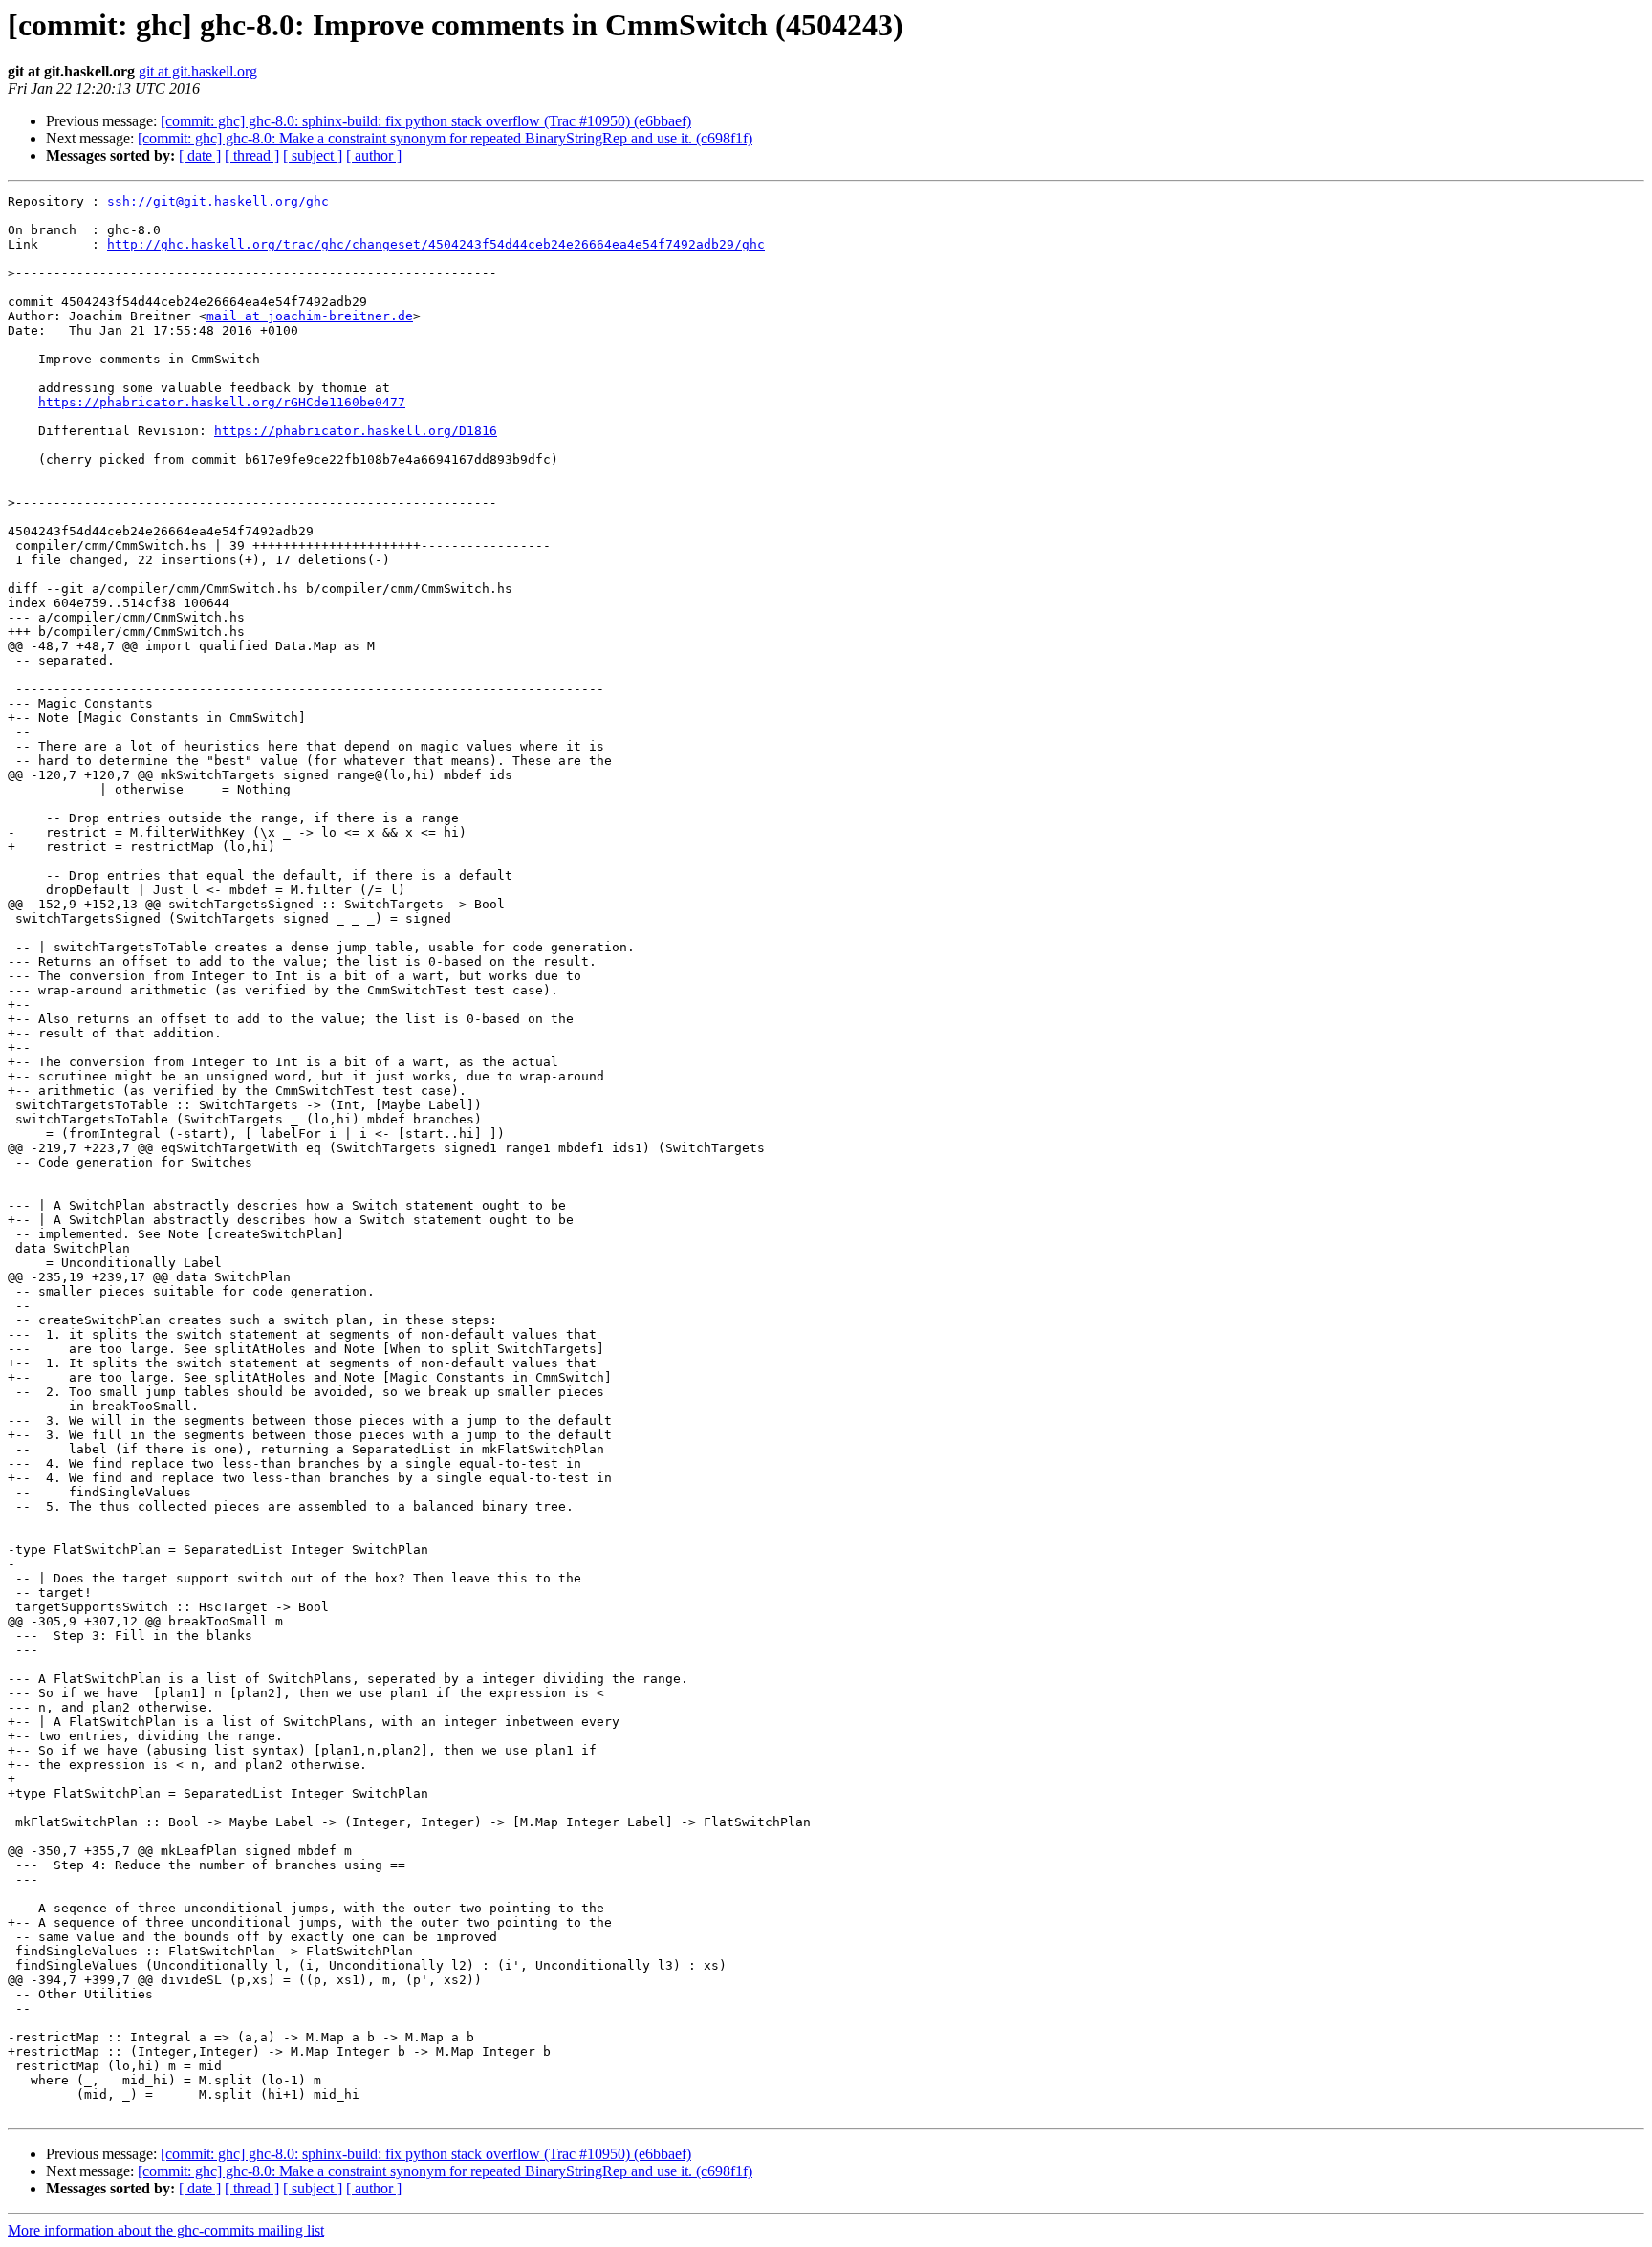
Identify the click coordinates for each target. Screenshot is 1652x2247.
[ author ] (374, 155)
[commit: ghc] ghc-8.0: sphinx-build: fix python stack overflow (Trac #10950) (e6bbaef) (426, 121)
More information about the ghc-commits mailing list (166, 2230)
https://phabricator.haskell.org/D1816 (356, 431)
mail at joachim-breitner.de (310, 316)
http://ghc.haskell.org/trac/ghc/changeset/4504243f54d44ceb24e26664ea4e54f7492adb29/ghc (436, 244)
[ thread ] (252, 155)
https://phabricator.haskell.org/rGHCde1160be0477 (222, 402)
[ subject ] (313, 155)
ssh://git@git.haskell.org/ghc (218, 201)
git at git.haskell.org (198, 71)
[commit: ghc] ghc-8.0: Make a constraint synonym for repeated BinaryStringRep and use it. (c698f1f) (445, 138)
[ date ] (200, 155)
